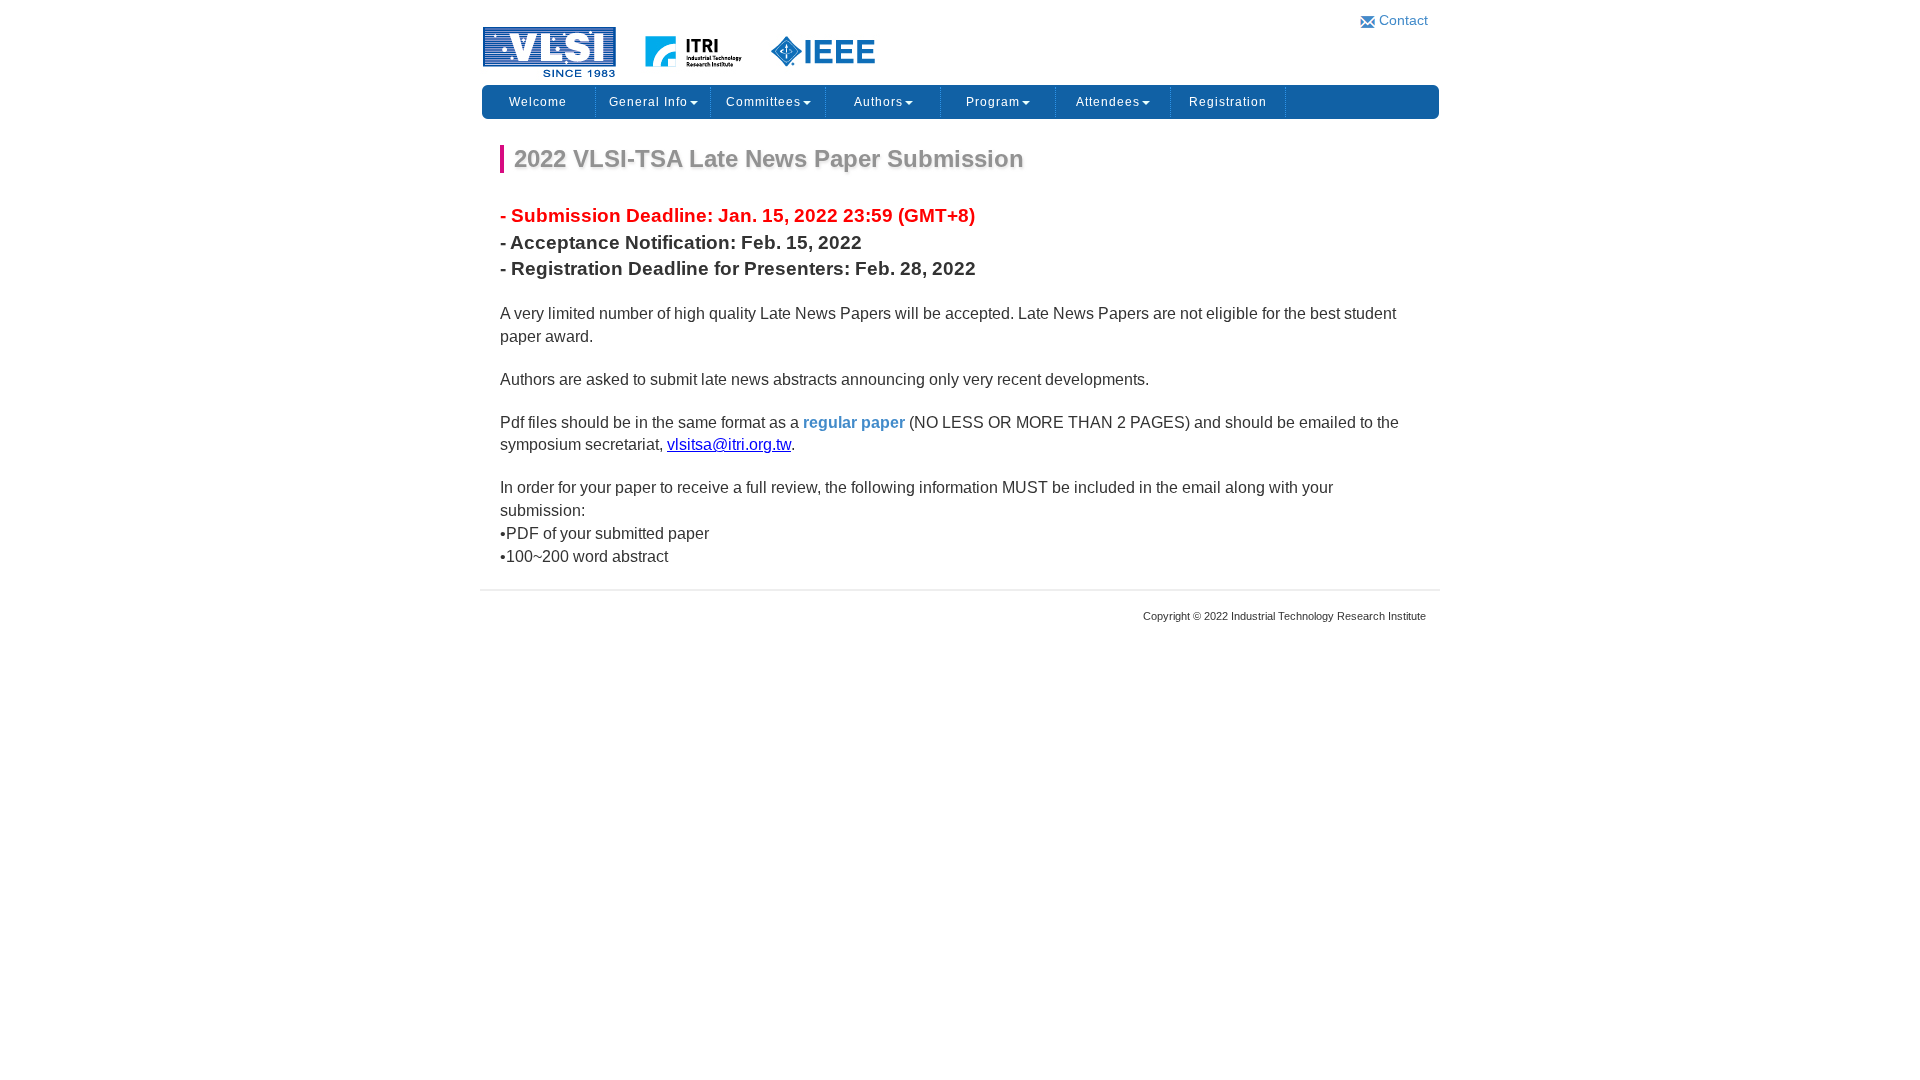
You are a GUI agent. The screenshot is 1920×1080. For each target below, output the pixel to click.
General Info (648, 102)
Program (993, 102)
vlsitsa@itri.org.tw (729, 444)
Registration (1228, 102)
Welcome (538, 102)
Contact (1401, 20)
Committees (763, 102)
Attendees (1108, 102)
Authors (878, 102)
